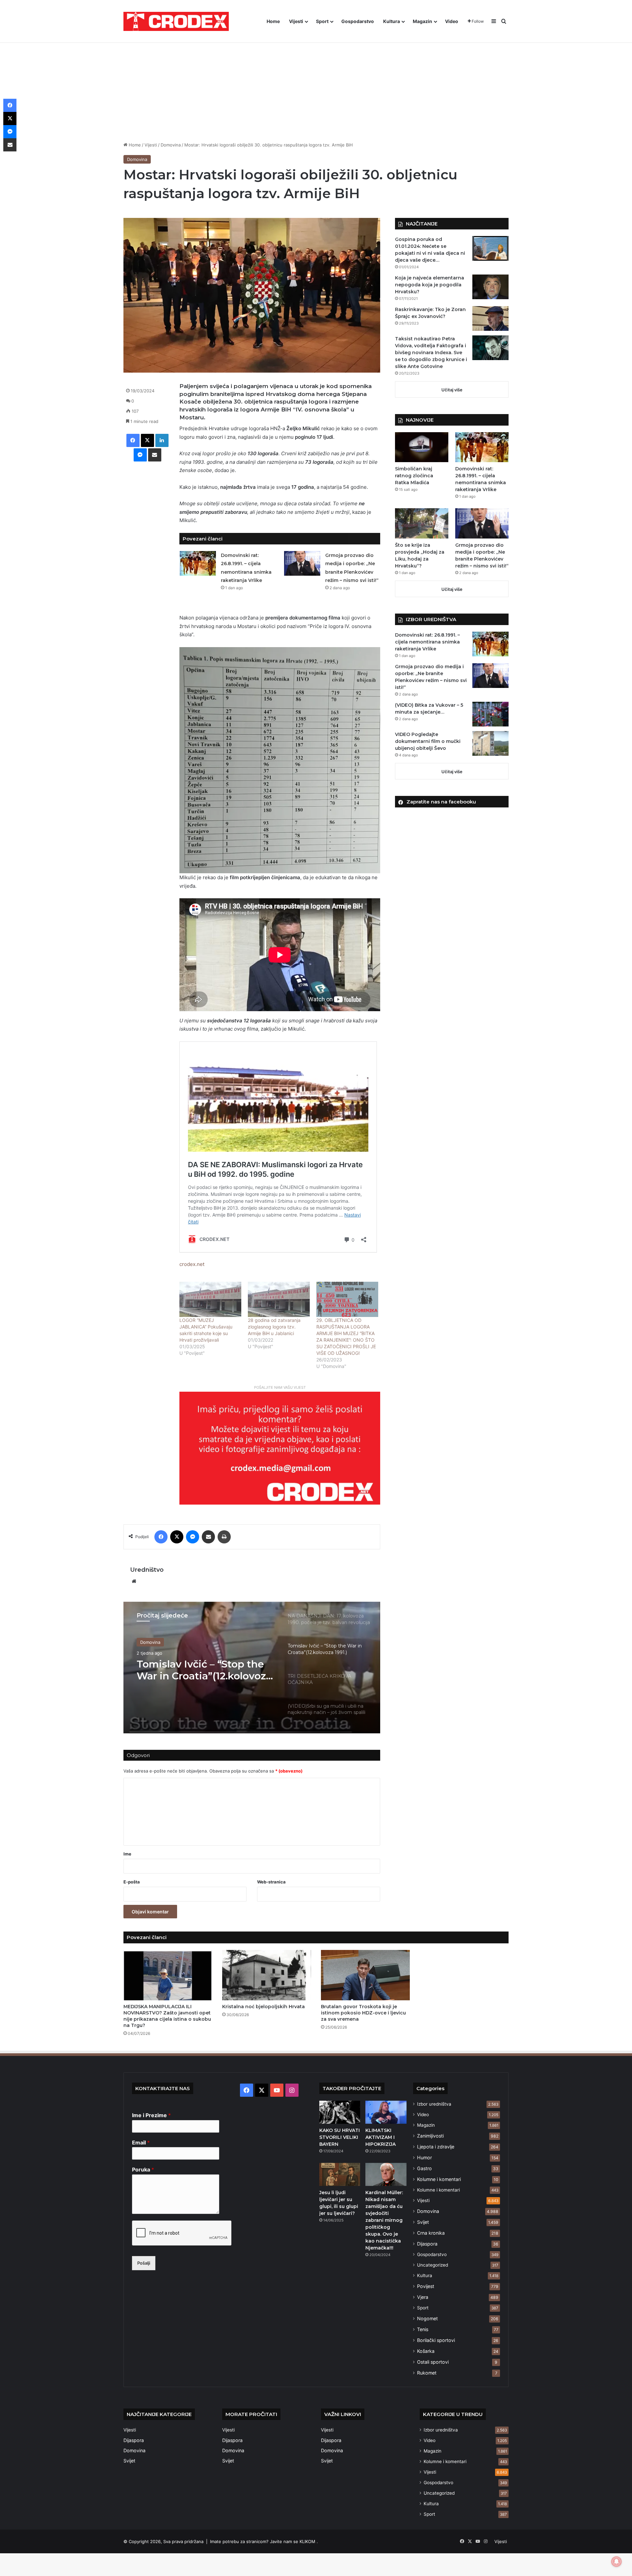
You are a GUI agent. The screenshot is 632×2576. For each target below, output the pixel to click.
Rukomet (427, 2373)
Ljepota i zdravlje (436, 2147)
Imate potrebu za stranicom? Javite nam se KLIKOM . (264, 2541)
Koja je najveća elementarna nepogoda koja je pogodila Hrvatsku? (430, 285)
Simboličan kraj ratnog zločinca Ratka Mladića (414, 476)
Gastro (424, 2168)
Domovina (171, 145)
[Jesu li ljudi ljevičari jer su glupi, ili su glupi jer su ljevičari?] (340, 2174)
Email (141, 2142)
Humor (424, 2157)
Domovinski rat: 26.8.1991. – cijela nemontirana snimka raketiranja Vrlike (427, 642)
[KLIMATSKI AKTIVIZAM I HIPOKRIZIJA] (386, 2112)
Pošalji (144, 2263)
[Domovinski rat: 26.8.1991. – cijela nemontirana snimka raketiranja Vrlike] (198, 563)
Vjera (423, 2297)
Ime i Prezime (151, 2115)
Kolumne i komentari (439, 2179)
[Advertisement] (316, 82)
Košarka (426, 2351)
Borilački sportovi (436, 2340)
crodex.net (192, 1264)
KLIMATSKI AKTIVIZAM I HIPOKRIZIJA (381, 2137)
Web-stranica (271, 1882)
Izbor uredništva (434, 2104)
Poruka (143, 2169)
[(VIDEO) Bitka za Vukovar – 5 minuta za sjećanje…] (490, 714)
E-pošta (132, 1882)
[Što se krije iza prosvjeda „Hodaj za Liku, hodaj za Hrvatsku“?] (422, 523)
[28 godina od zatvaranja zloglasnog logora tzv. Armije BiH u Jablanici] (279, 1299)
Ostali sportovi (433, 2362)
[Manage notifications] (617, 2562)
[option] (252, 1668)
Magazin (422, 21)
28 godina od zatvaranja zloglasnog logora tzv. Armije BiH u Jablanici (274, 1327)
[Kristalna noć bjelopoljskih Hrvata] (267, 1975)
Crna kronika (431, 2233)
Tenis (423, 2329)
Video (452, 21)
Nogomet (427, 2318)
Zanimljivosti (430, 2136)
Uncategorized (433, 2265)
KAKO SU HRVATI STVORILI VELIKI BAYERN (340, 2137)
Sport (322, 21)
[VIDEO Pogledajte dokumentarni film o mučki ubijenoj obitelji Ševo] (490, 743)
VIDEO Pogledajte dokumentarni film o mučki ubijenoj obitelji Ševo (428, 741)
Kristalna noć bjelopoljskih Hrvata (263, 2007)
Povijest (426, 2286)
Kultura (392, 21)
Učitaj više (452, 390)
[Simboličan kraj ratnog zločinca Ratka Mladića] (422, 447)
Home (273, 21)
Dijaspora (427, 2244)
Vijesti (296, 21)
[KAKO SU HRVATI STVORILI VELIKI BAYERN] (340, 2112)
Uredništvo (147, 1570)
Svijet (423, 2222)
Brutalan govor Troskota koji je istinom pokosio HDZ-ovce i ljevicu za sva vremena (363, 2013)
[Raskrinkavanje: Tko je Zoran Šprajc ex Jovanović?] (490, 318)
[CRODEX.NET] (176, 21)
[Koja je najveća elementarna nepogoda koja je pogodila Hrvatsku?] (490, 287)
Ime (127, 1854)
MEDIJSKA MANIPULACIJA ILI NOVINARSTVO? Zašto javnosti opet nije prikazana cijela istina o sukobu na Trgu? (167, 2016)
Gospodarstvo (358, 21)
